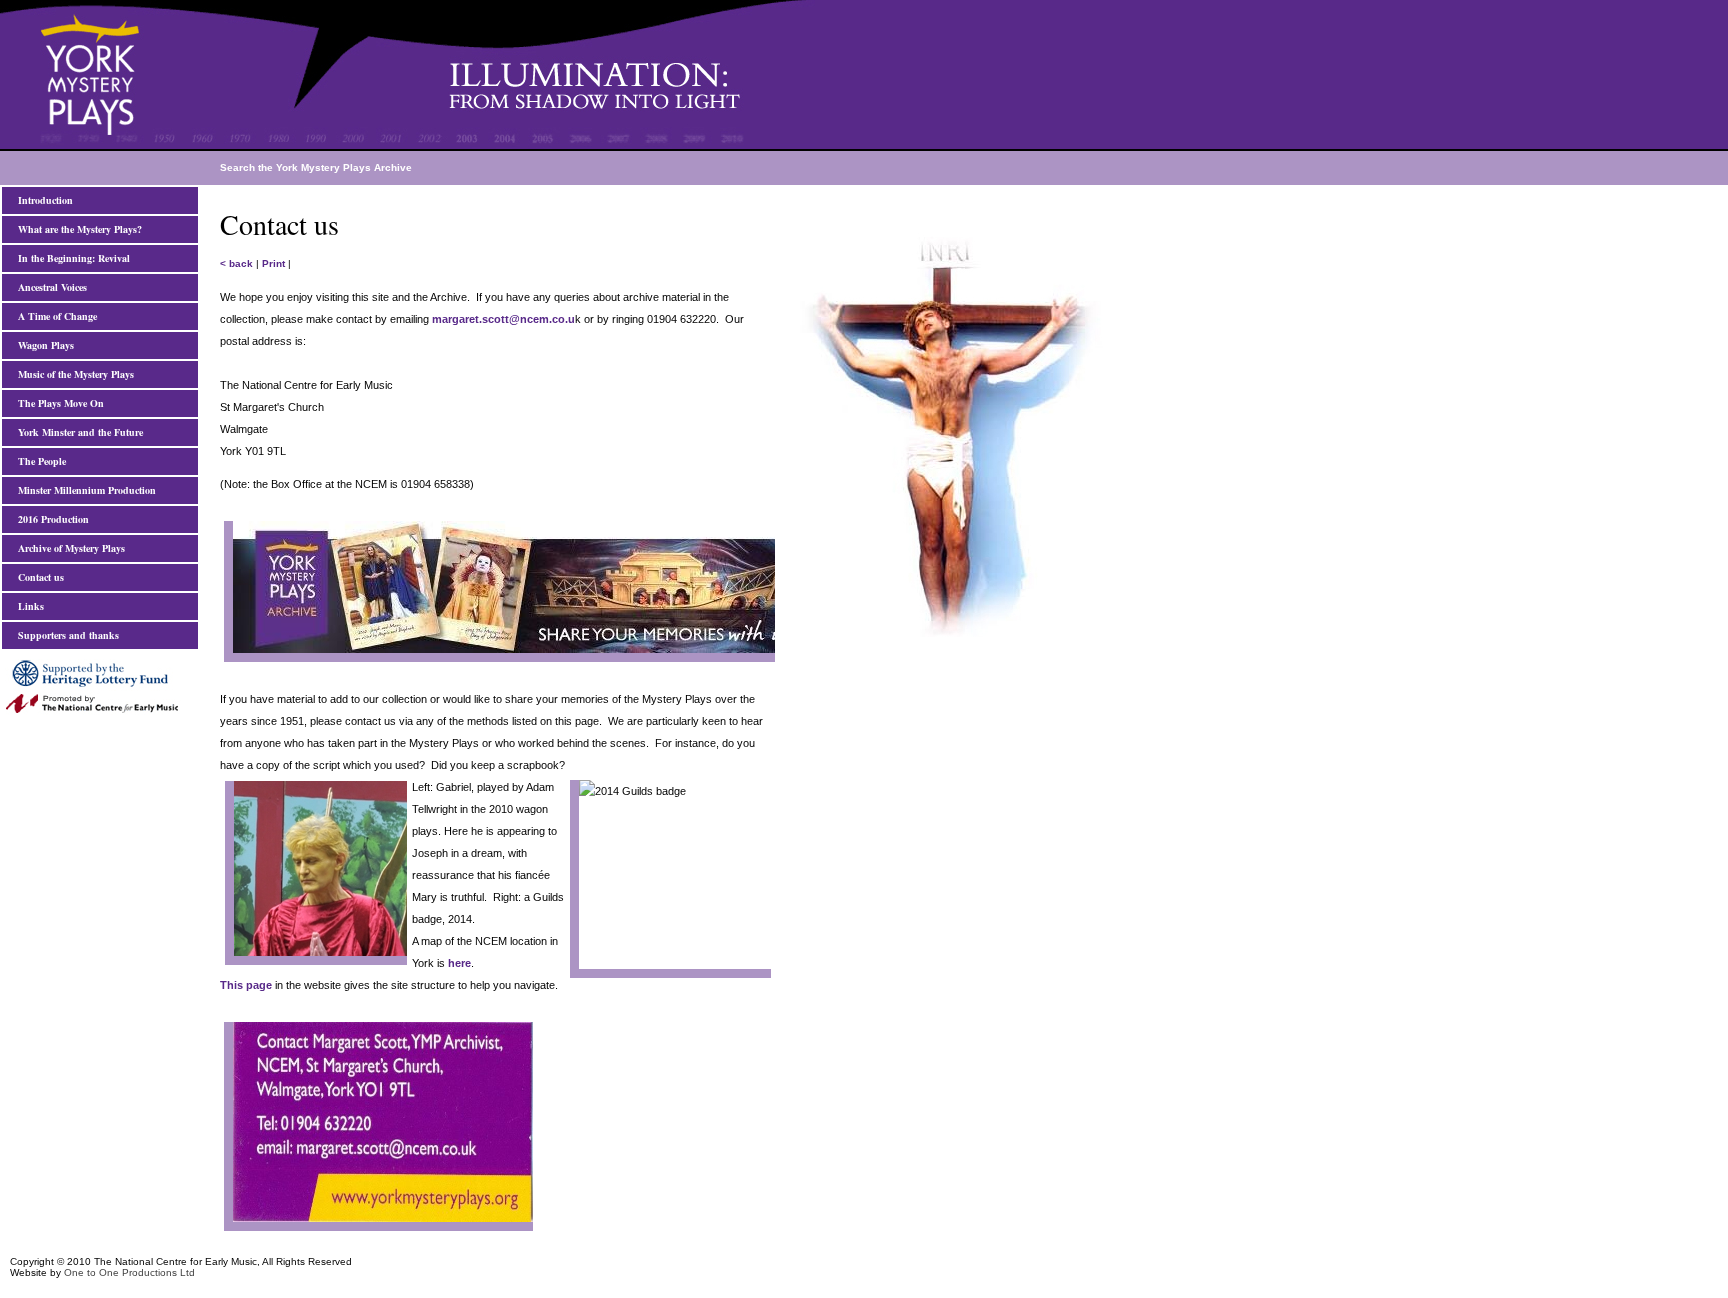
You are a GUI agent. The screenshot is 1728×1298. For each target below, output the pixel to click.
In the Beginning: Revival (71, 258)
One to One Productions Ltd (129, 1272)
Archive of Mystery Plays (68, 548)
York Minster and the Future (77, 432)
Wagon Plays (43, 345)
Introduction (42, 200)
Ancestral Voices (49, 287)
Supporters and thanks (65, 635)
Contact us (38, 577)
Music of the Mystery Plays (73, 374)
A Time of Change (54, 316)
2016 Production (50, 519)
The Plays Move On (58, 403)
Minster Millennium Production (84, 490)
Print (273, 263)
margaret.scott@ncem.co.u (503, 319)
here (458, 963)
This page (246, 985)
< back (236, 263)
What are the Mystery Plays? (77, 229)
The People (39, 461)
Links (28, 606)
